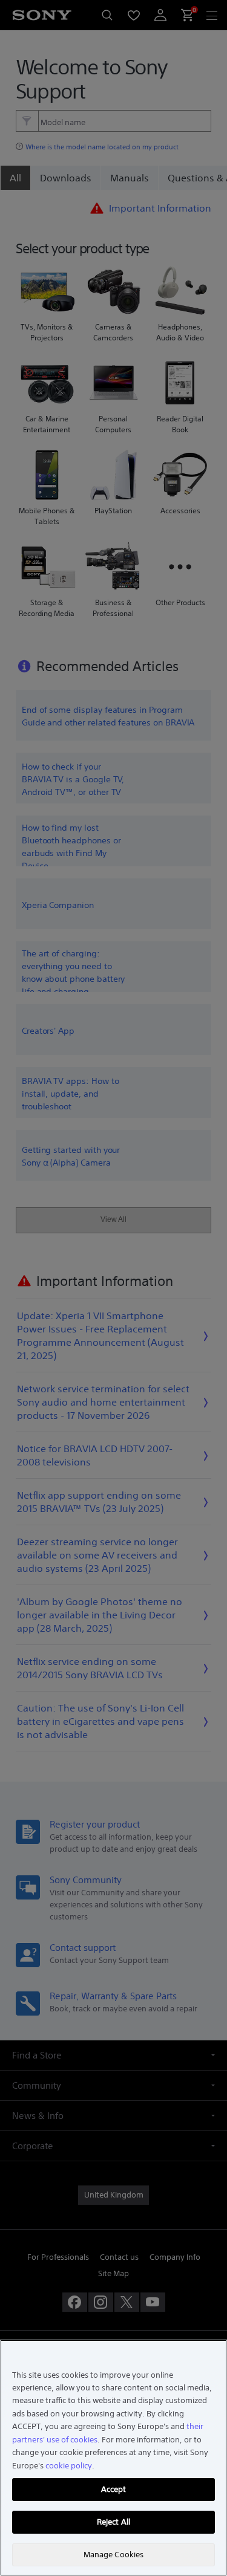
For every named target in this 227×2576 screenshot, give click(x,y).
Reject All (113, 2522)
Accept (114, 2489)
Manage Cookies (114, 2555)
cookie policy (69, 2466)
